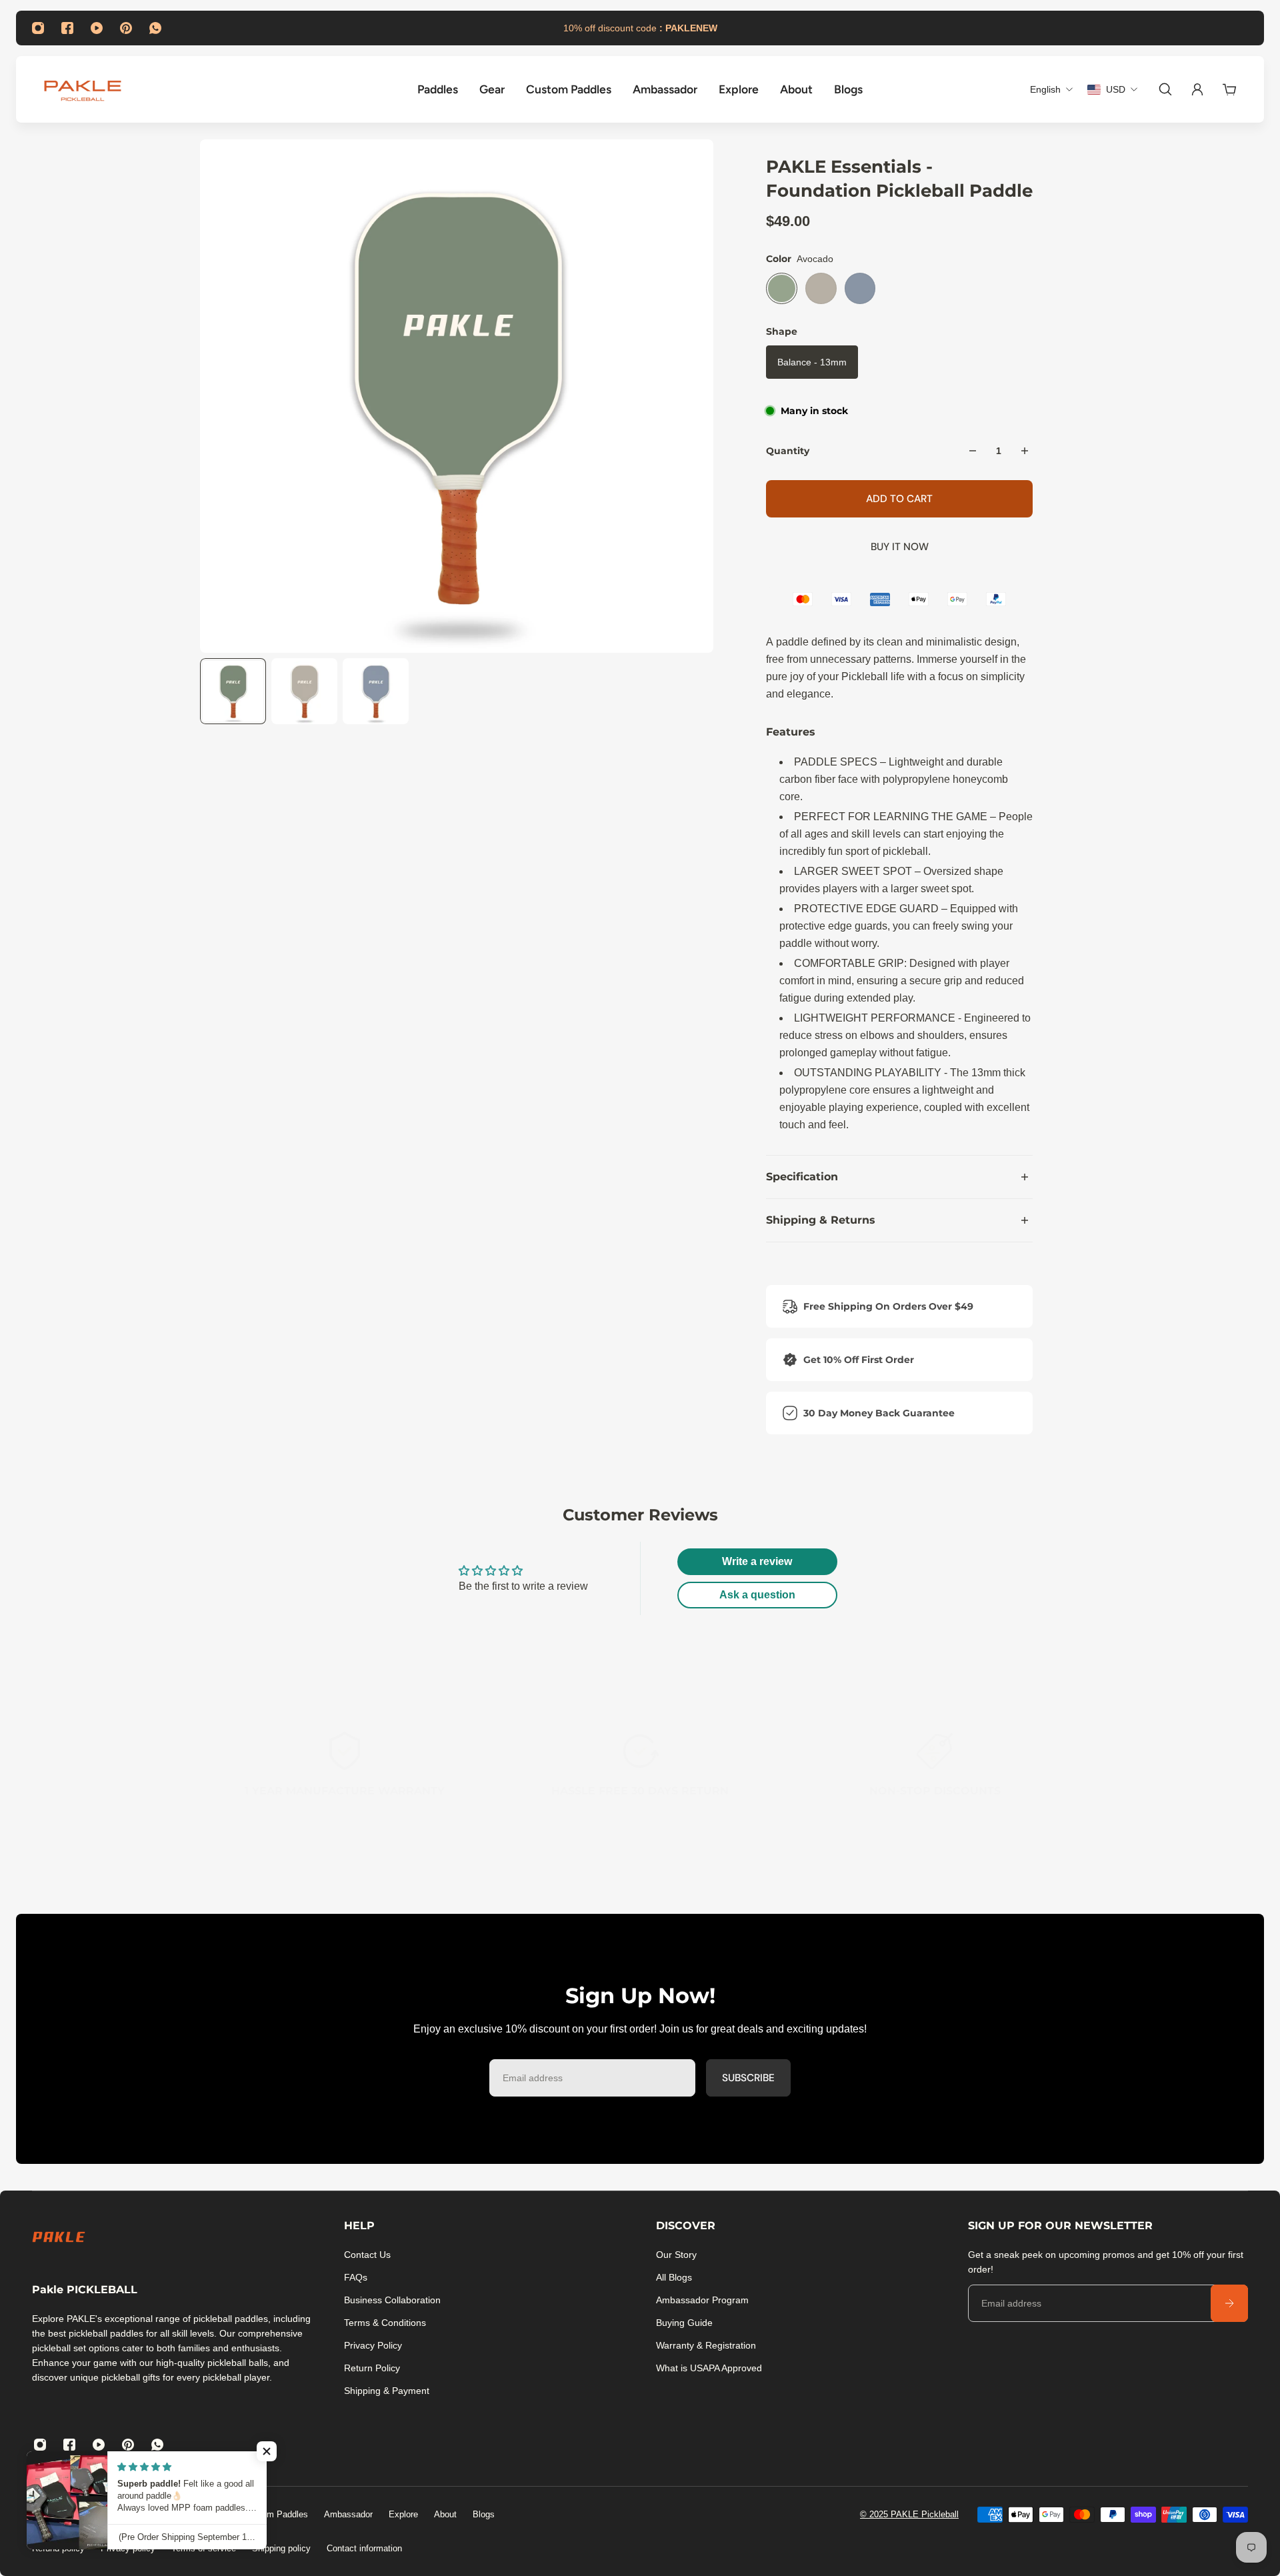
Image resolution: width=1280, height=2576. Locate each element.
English (47, 2515)
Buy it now (900, 547)
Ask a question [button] (757, 1595)
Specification (802, 1177)
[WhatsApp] (155, 28)
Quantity (788, 451)
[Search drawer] (1165, 89)
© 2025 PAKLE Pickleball (909, 2514)
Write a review (757, 1561)
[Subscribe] (1229, 2303)
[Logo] (83, 89)
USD (118, 2515)
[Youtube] (97, 28)
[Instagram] (38, 28)
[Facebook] (67, 28)
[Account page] (1197, 89)
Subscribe (748, 2077)
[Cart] (1229, 89)
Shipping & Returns (821, 1220)
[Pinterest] (126, 28)
